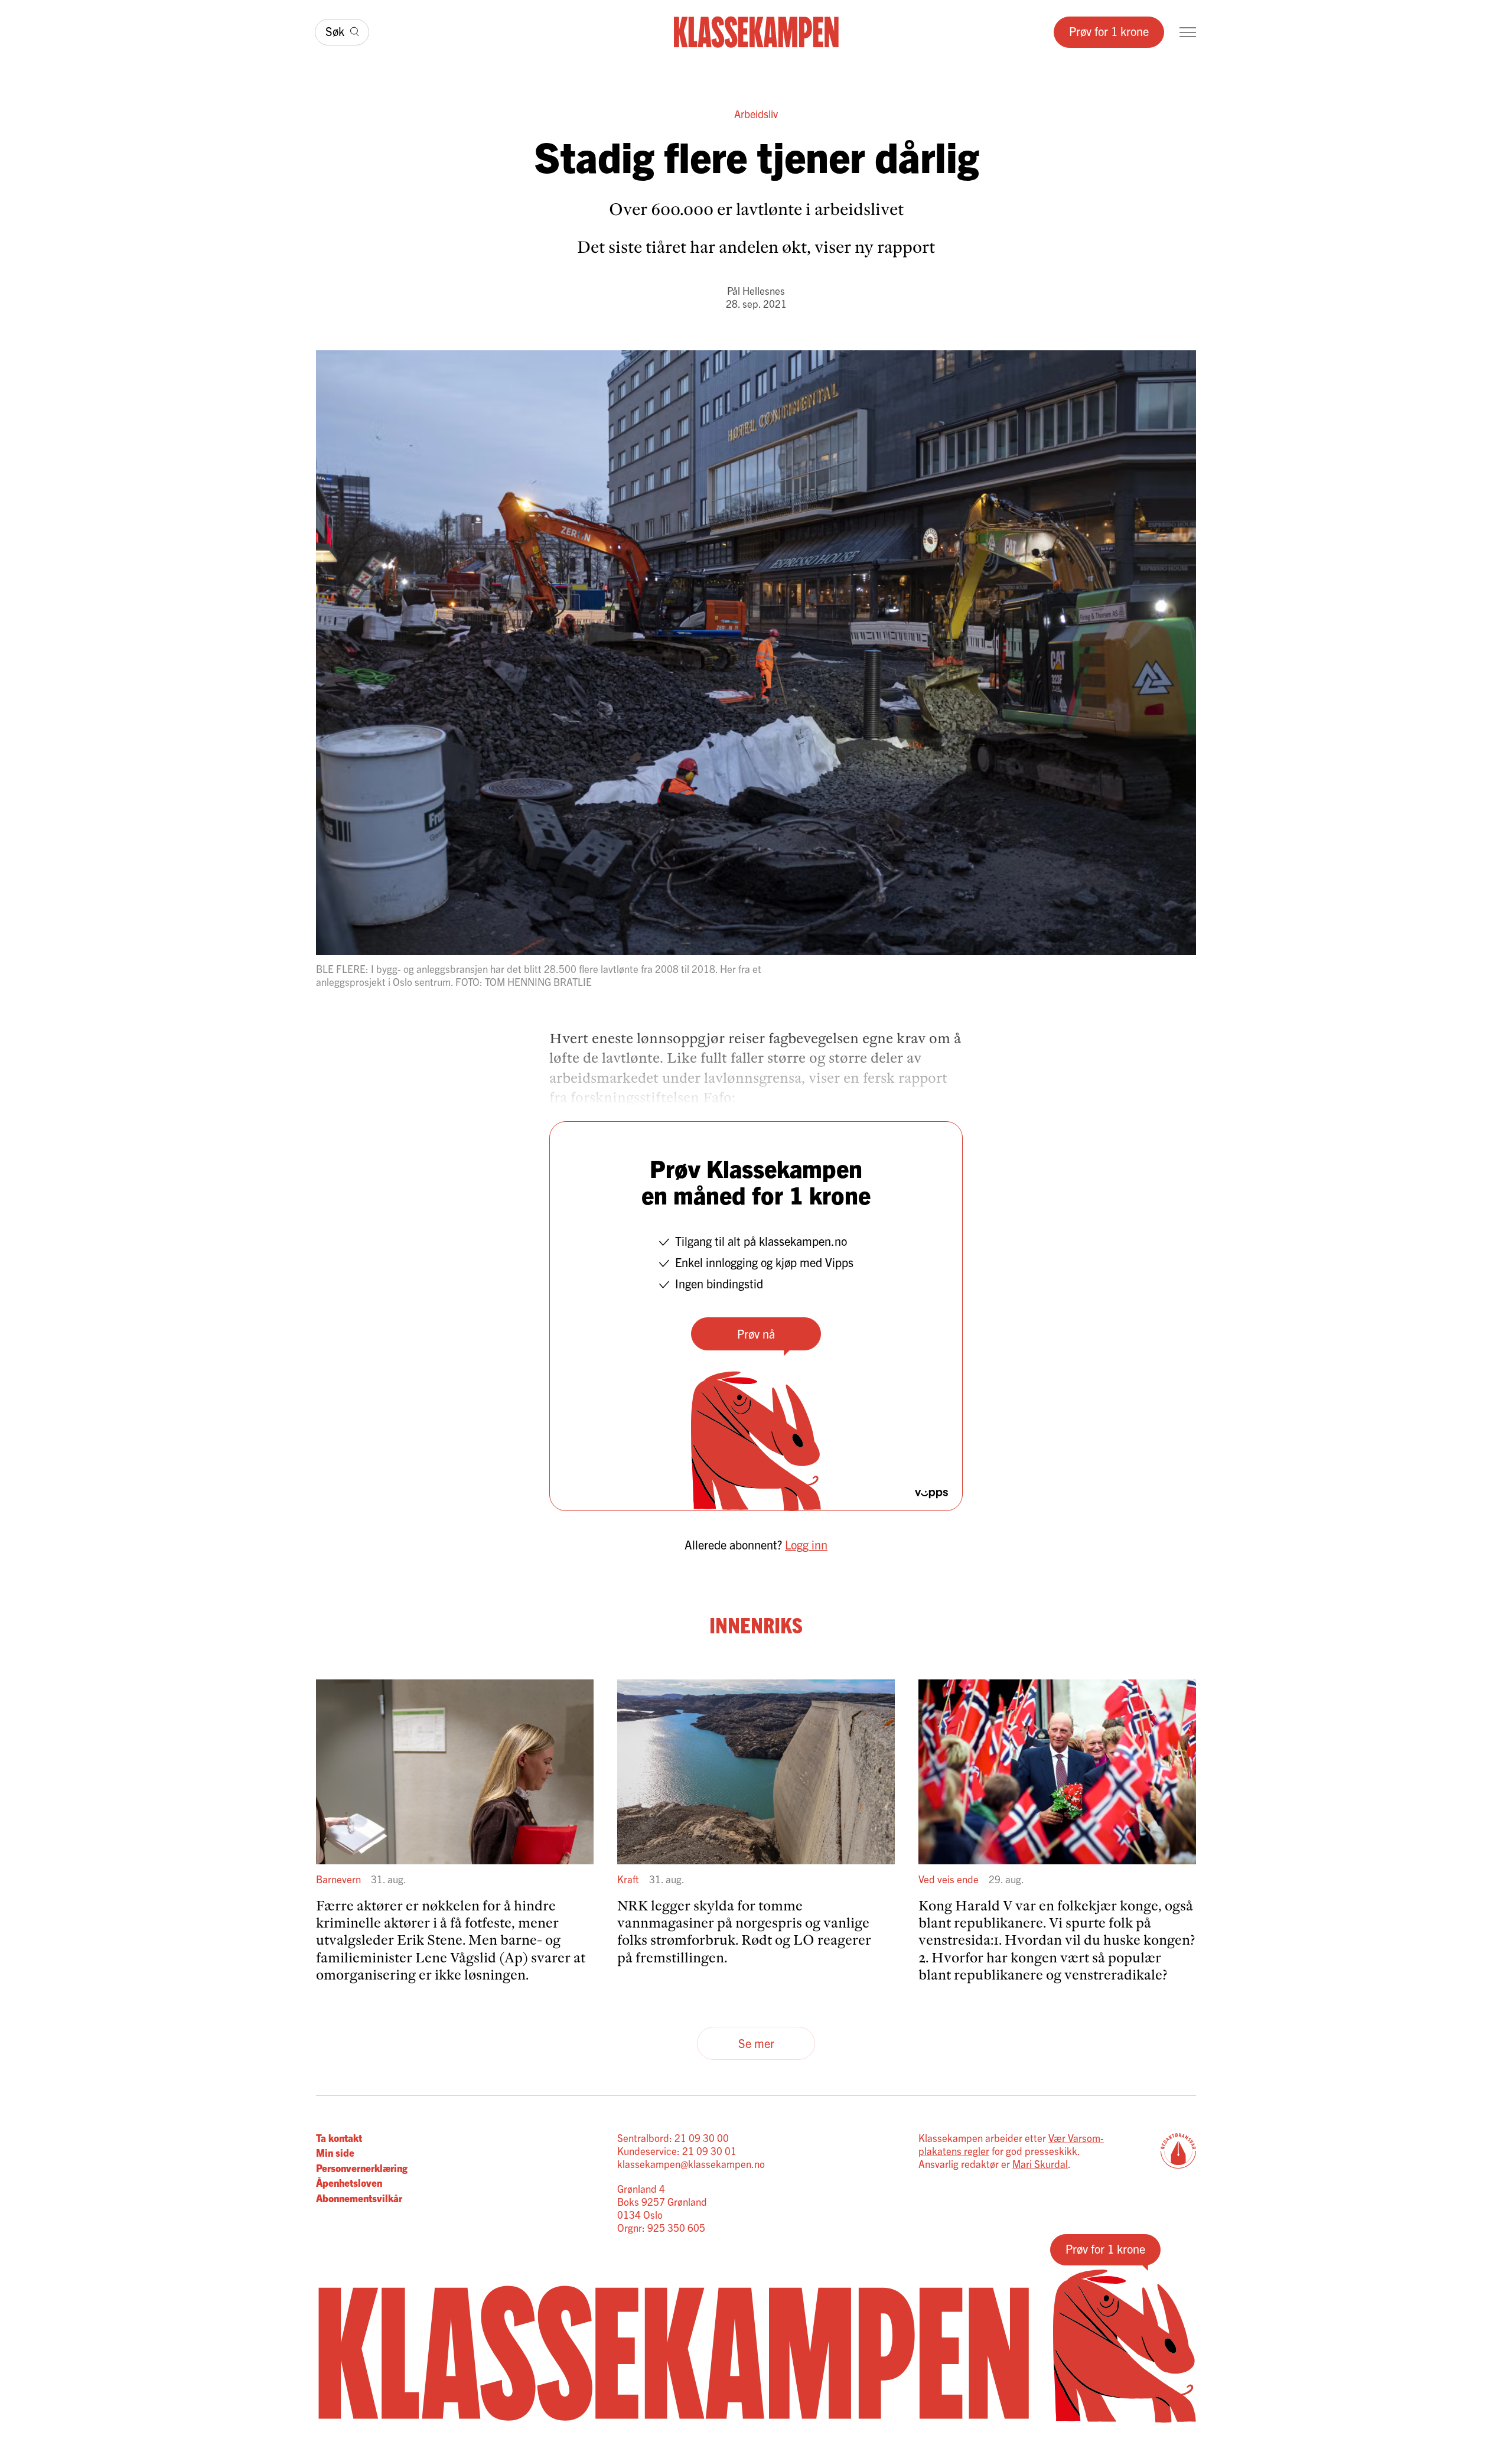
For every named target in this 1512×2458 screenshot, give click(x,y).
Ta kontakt (339, 2138)
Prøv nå (756, 1334)
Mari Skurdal (1040, 2164)
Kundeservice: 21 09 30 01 (677, 2151)
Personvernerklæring (362, 2168)
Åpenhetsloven (349, 2182)
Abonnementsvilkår (359, 2198)
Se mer (756, 2043)
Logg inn (806, 1544)
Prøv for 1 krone (1109, 31)
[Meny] (1188, 32)
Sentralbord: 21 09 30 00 (673, 2138)
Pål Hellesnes (756, 290)
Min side (335, 2152)
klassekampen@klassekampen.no (691, 2164)
